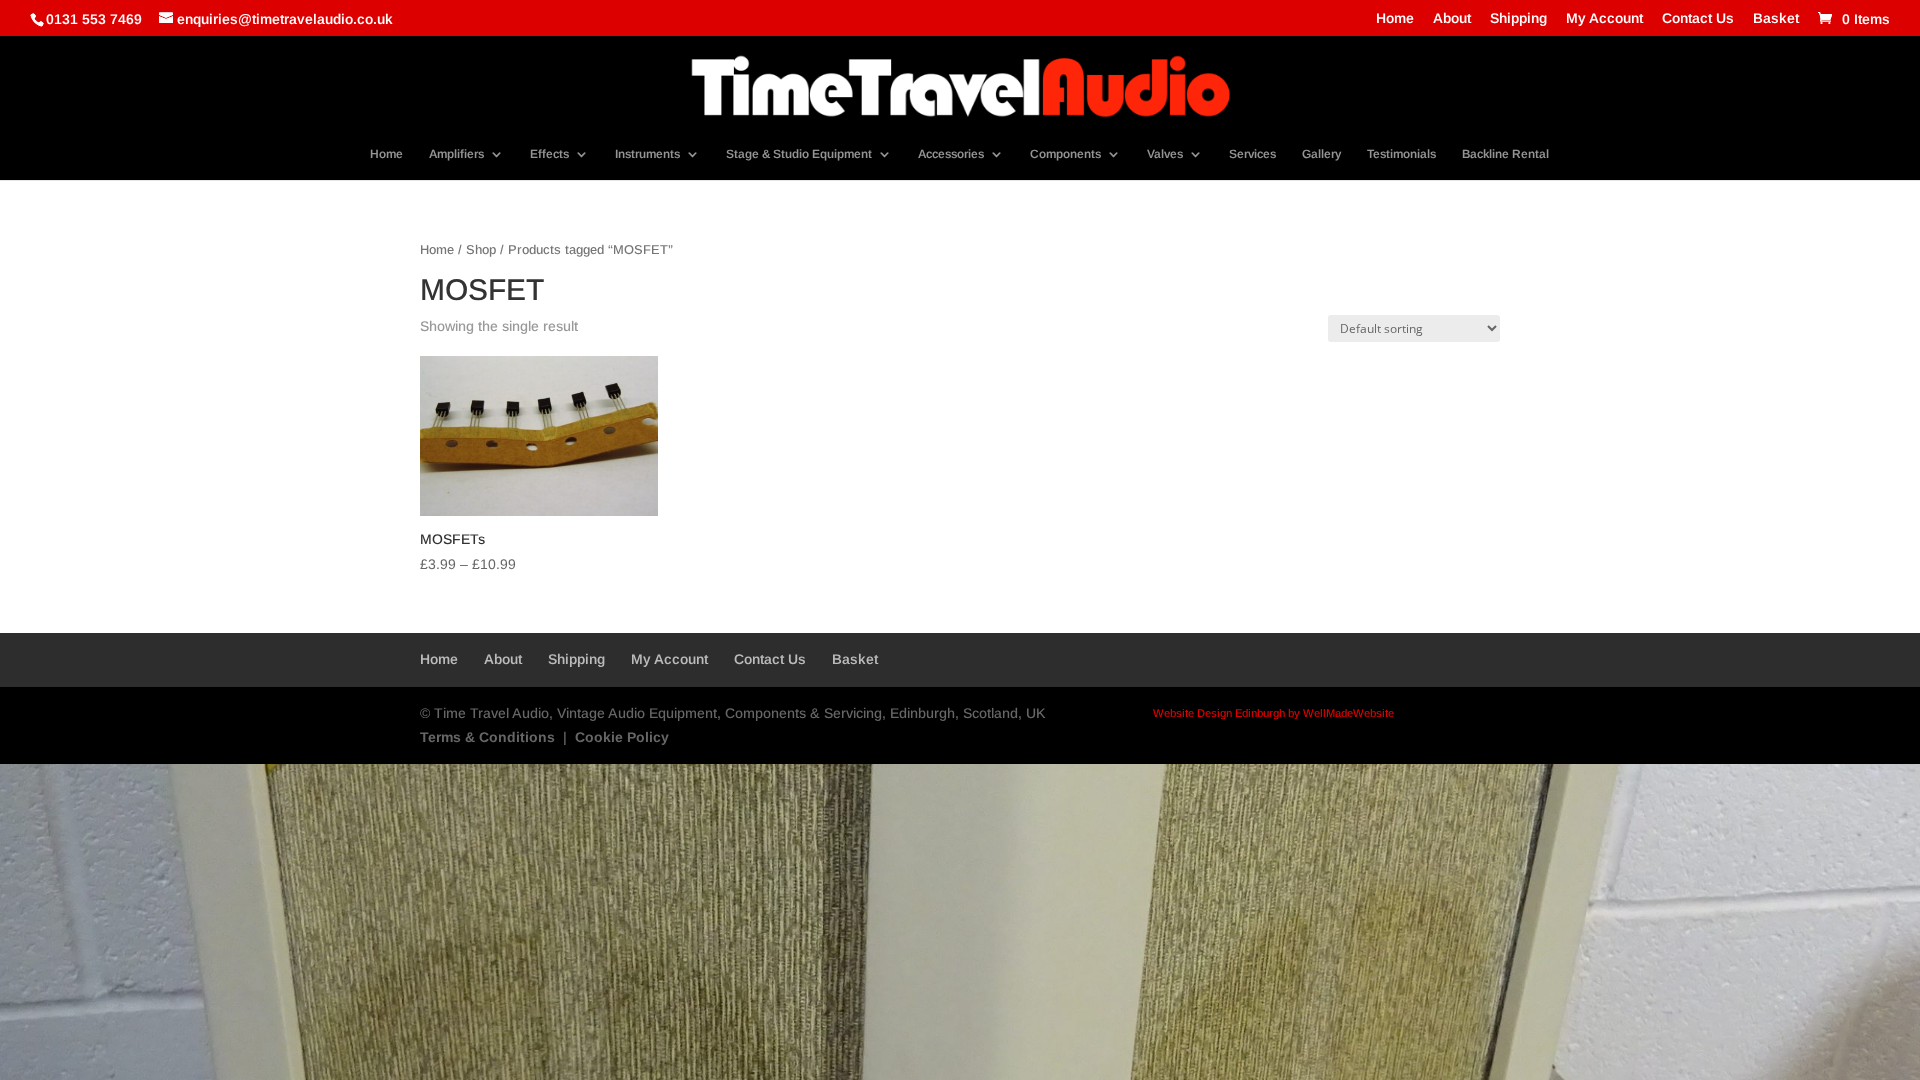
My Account (1604, 18)
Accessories (951, 154)
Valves (1165, 154)
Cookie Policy (622, 737)
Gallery (1321, 154)
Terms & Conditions (487, 737)
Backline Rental (1505, 154)
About (1452, 18)
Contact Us (1698, 18)
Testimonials (1401, 154)
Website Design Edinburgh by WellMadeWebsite (1273, 713)
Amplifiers (456, 154)
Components (1065, 154)
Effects (549, 154)
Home (1395, 18)
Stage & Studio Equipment (799, 154)
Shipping (1518, 18)
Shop (481, 249)
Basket (1776, 18)
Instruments (647, 154)
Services (1252, 154)
